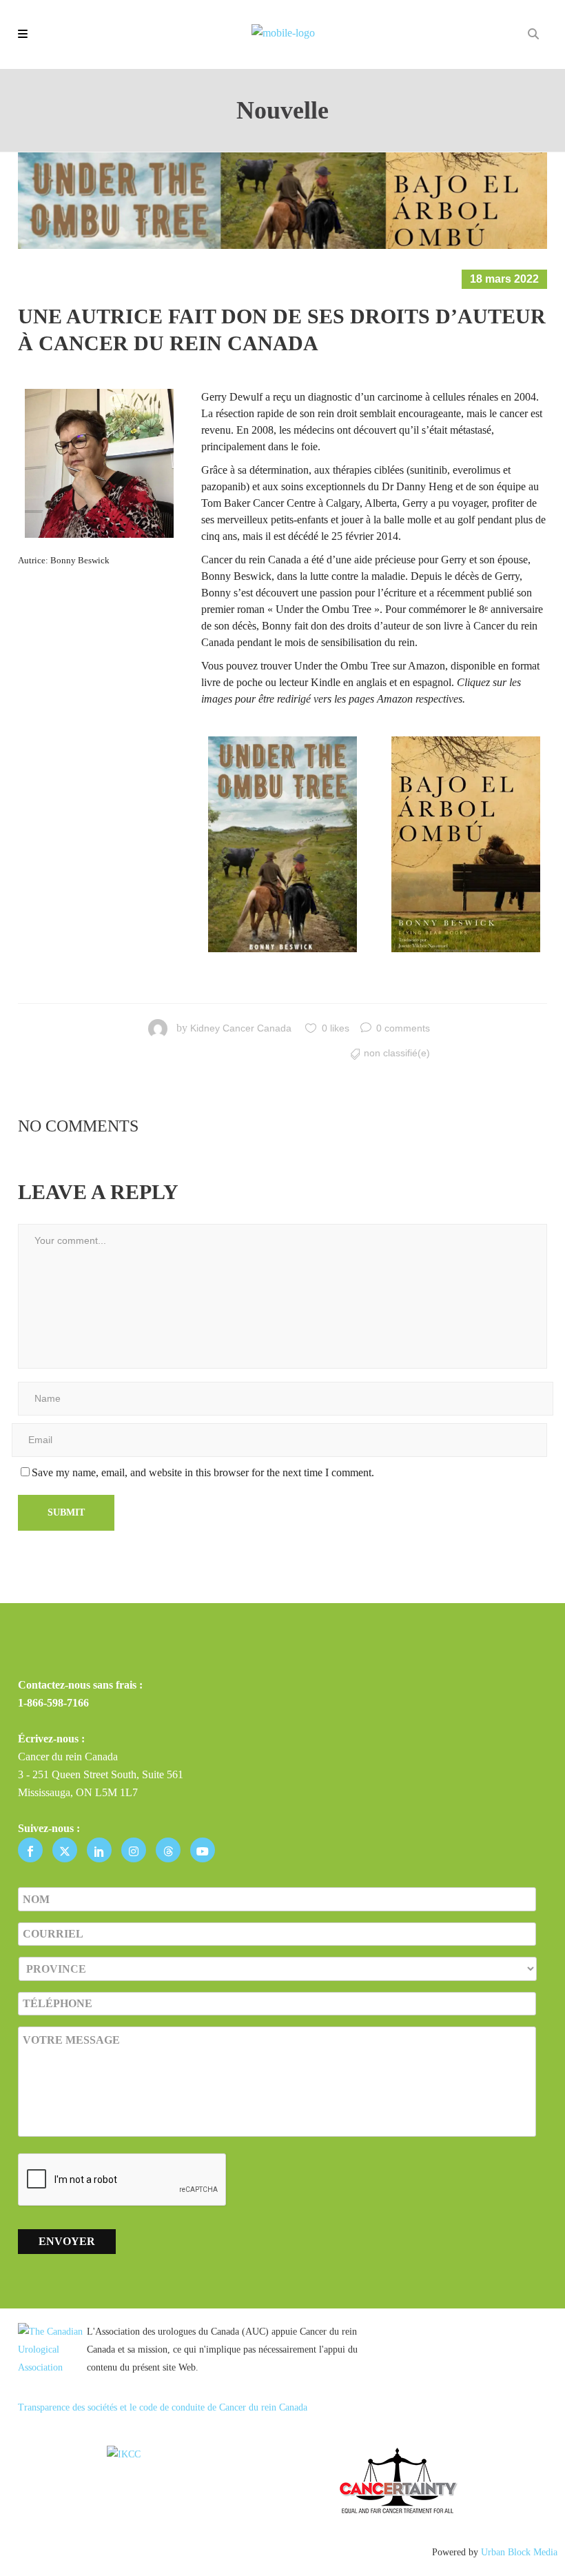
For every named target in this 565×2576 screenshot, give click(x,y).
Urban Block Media (519, 2552)
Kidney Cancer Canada (241, 1028)
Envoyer (67, 2241)
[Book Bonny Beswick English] (282, 844)
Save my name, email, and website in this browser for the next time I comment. (203, 1472)
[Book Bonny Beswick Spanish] (466, 844)
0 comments (403, 1028)
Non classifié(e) (397, 1053)
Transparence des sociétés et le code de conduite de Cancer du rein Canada (163, 2407)
